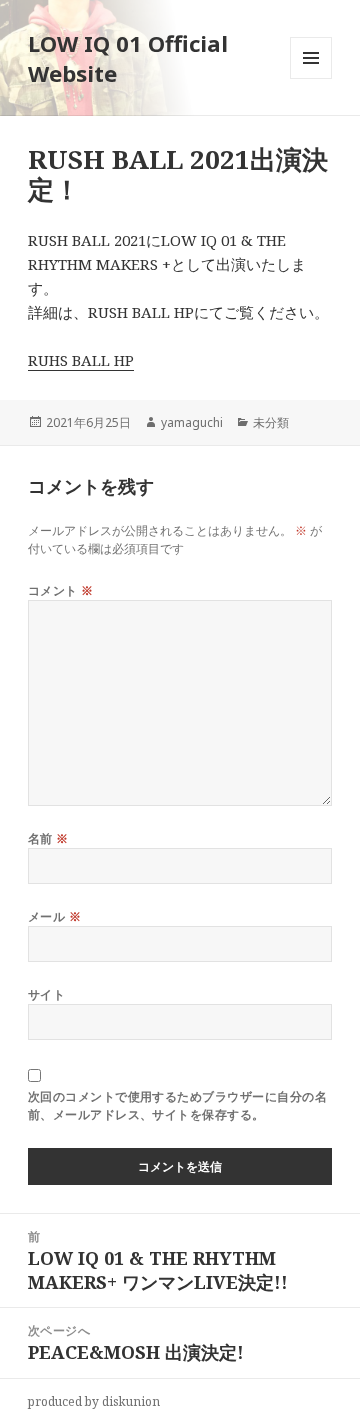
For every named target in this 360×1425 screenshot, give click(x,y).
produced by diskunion (94, 1401)
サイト (46, 994)
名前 (48, 838)
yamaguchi (192, 422)
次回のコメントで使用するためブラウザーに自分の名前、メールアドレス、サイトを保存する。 (178, 1105)
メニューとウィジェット (311, 78)
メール (54, 916)
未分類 (271, 422)
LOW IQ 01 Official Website (128, 58)
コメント (61, 590)
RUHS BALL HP (81, 360)
